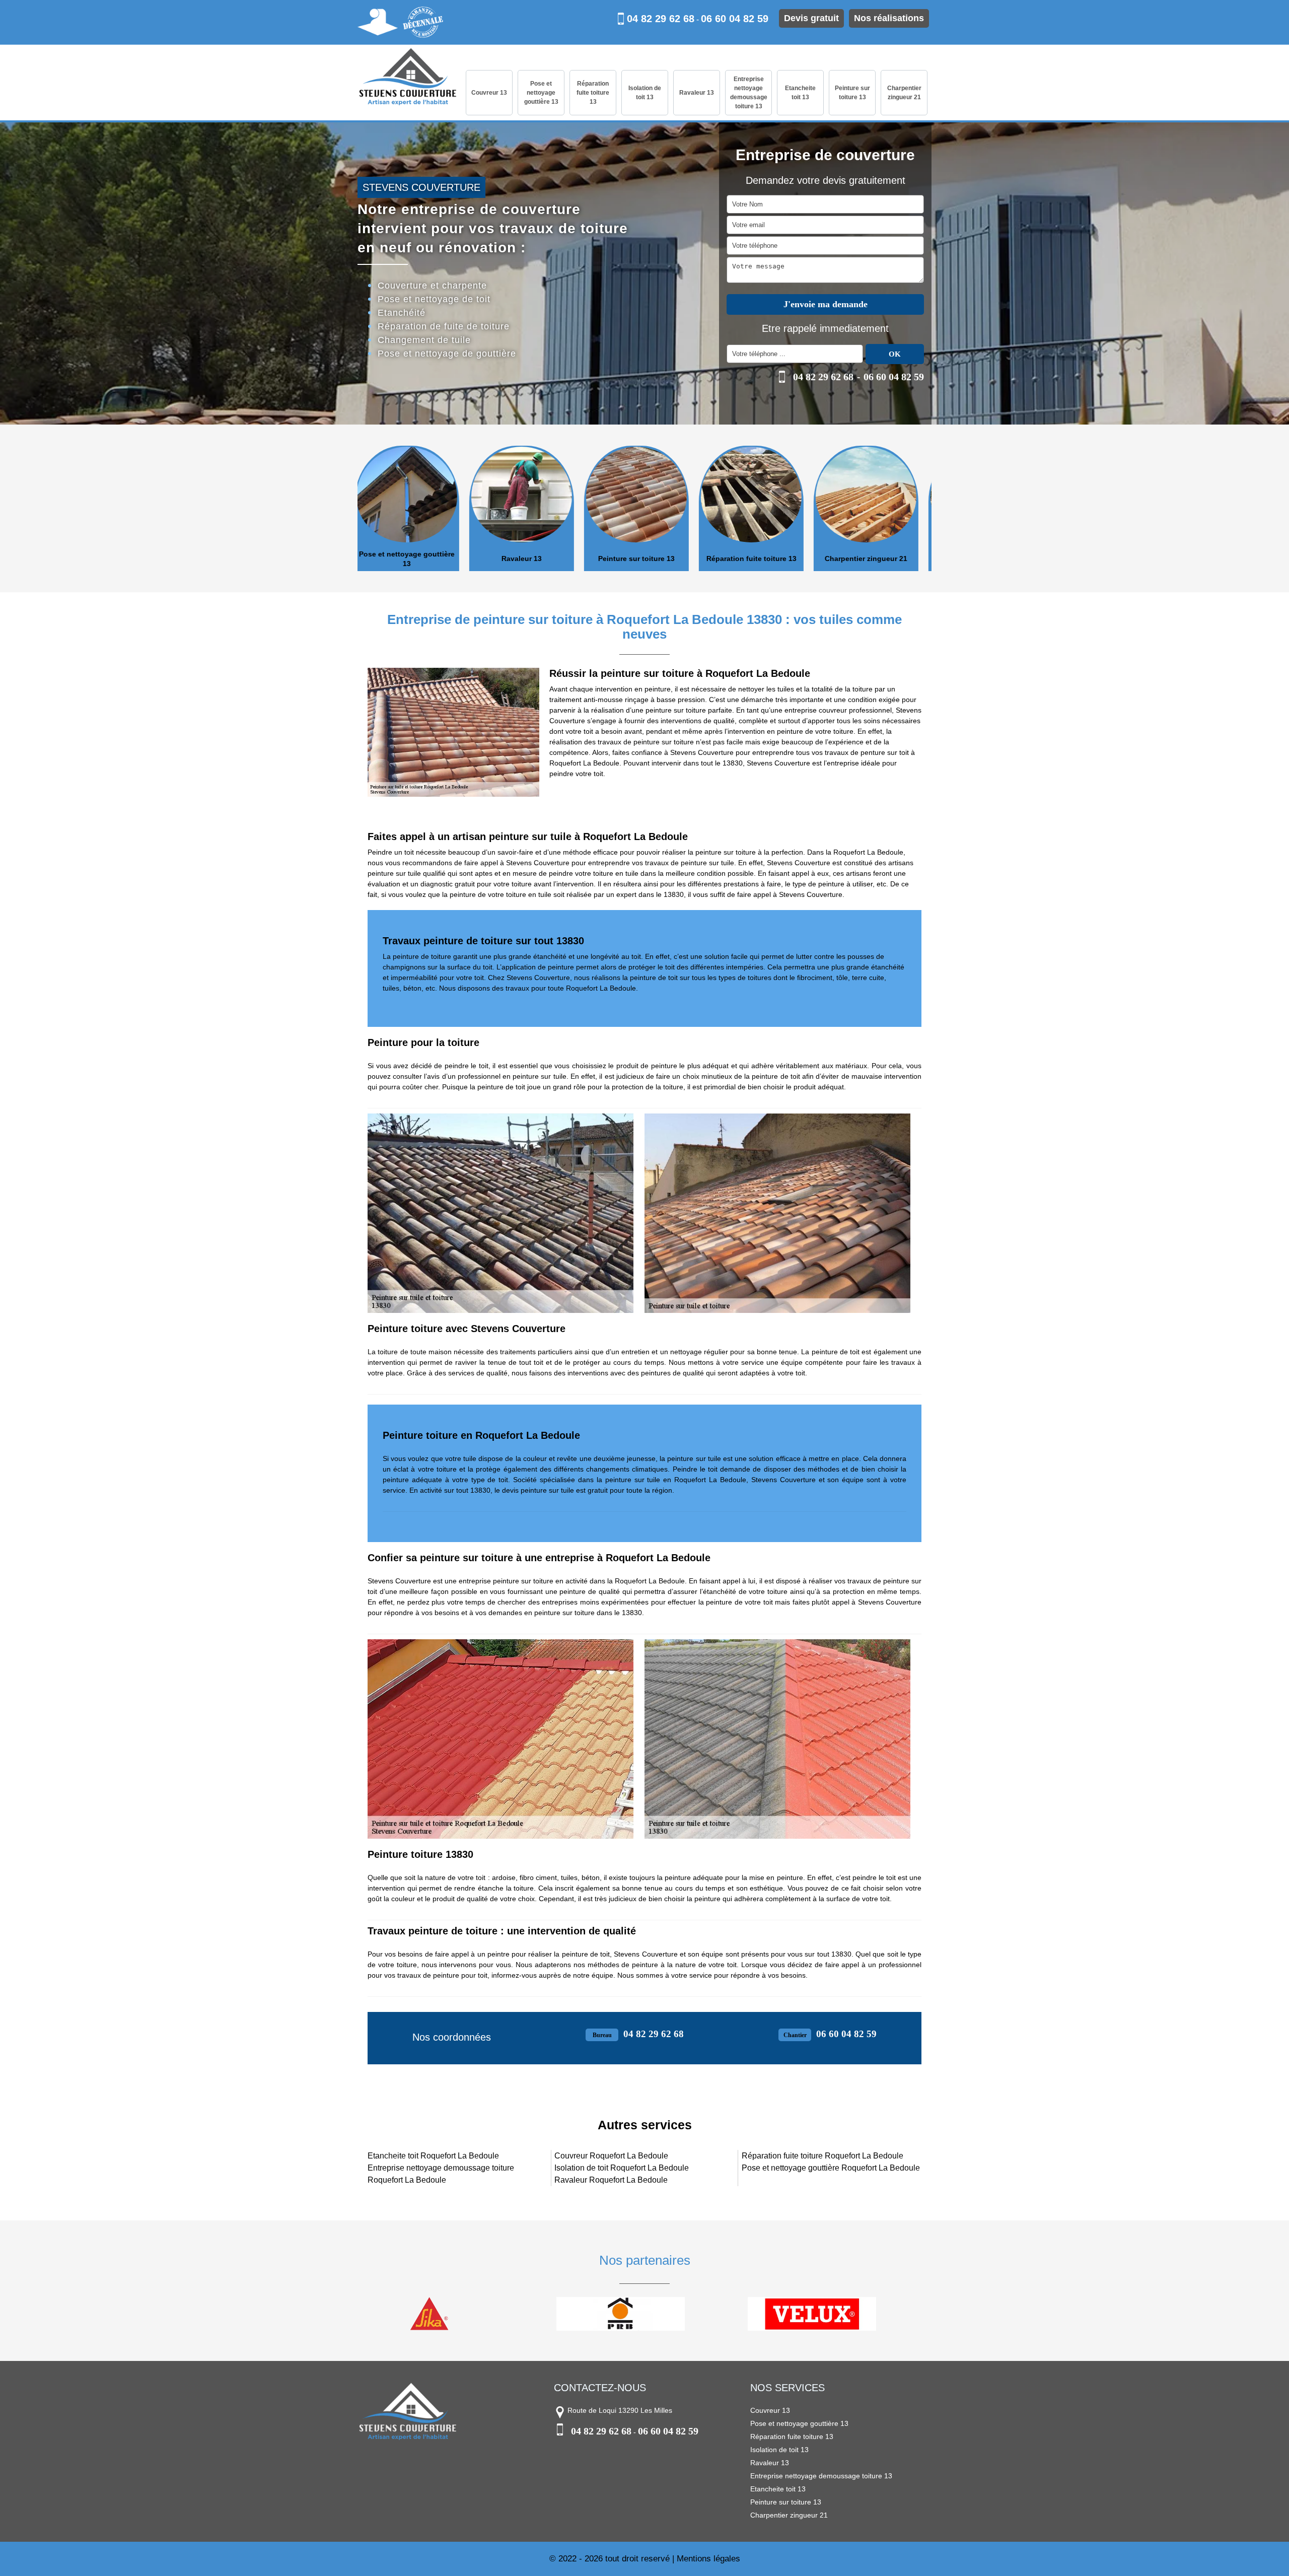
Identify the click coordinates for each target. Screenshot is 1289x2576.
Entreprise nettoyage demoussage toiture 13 (749, 93)
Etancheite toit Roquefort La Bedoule (433, 2156)
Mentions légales (708, 2559)
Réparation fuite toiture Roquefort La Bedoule (822, 2156)
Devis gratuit (811, 18)
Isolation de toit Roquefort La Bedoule (622, 2168)
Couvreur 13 (489, 93)
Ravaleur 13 (697, 93)
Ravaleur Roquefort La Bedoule (611, 2180)
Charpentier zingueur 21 (904, 93)
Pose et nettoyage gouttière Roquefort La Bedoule (831, 2168)
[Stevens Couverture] (408, 78)
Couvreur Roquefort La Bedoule (611, 2156)
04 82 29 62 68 (661, 19)
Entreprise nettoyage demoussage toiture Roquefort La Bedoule (441, 2174)
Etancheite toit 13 (800, 93)
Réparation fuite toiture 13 (593, 93)
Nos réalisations (889, 18)
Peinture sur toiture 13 (852, 93)
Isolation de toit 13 (645, 93)
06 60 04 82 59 (735, 19)
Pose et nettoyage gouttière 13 (541, 93)
